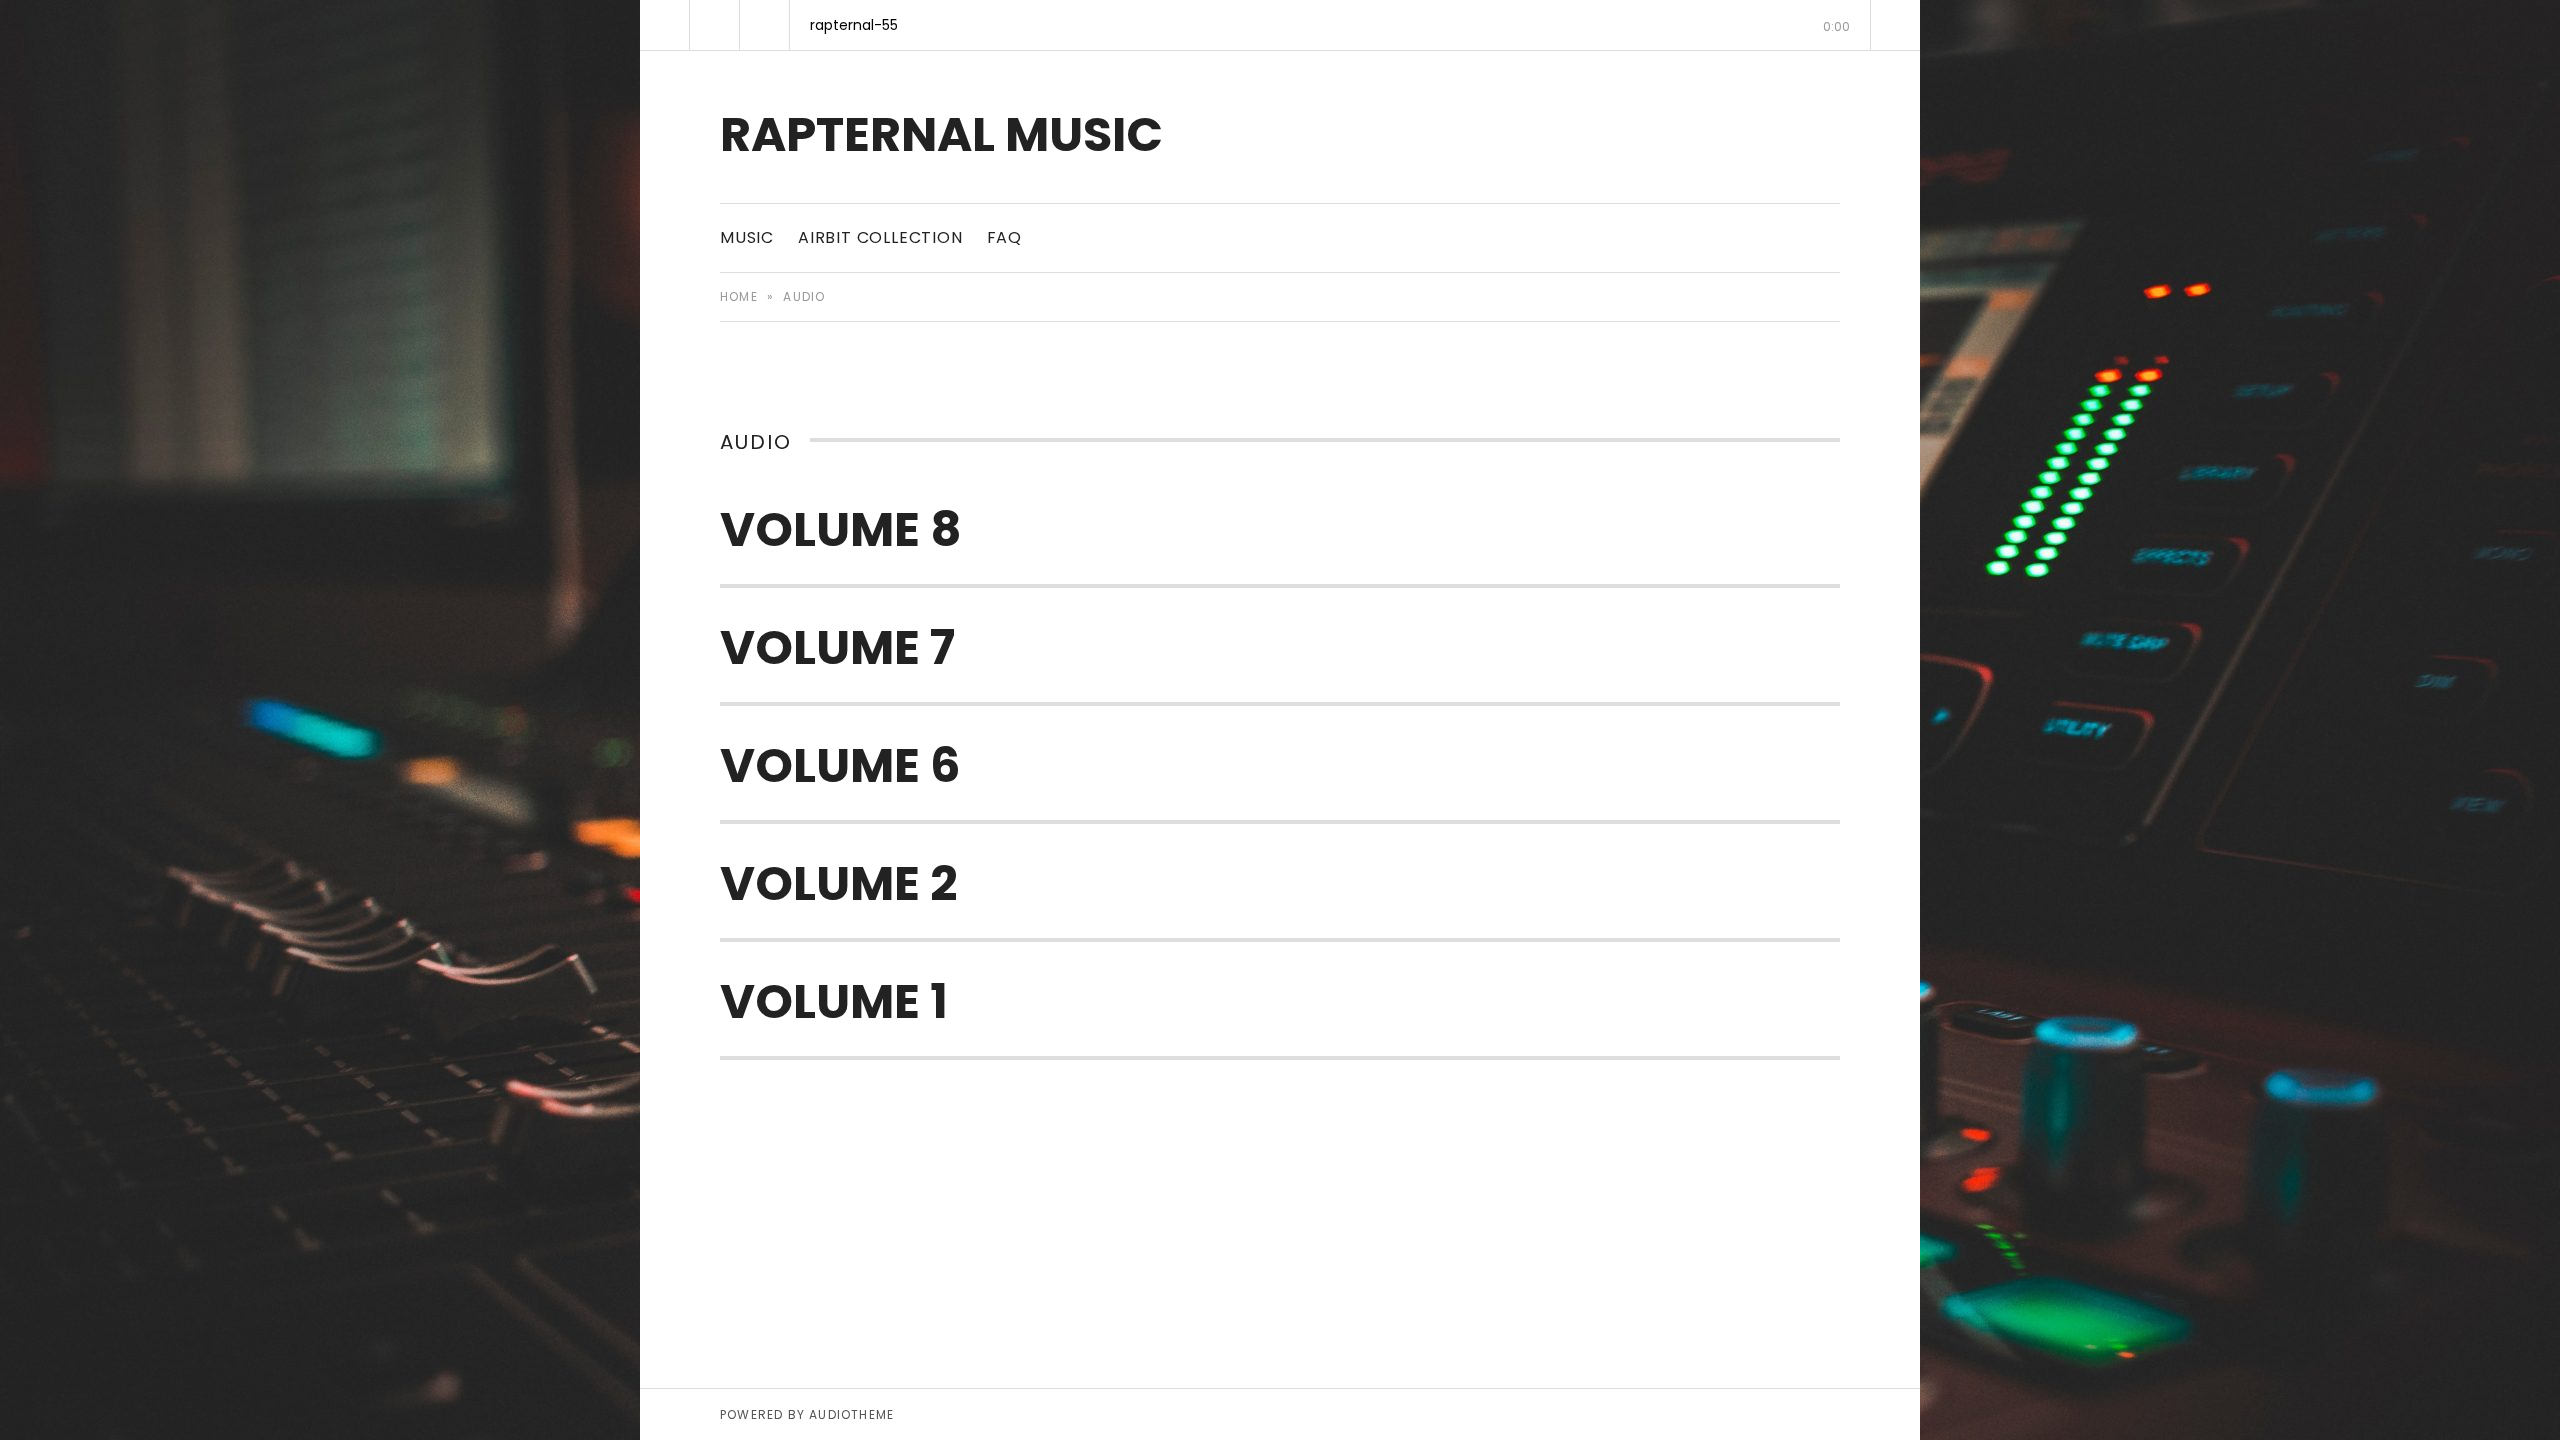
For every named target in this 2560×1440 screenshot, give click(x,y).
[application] (1280, 25)
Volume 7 (837, 647)
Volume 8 (841, 529)
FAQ (1004, 237)
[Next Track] (765, 25)
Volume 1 (834, 1001)
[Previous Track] (665, 25)
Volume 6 (840, 765)
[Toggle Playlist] (1895, 25)
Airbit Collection (880, 237)
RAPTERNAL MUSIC (941, 134)
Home (739, 296)
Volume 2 (838, 883)
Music (747, 237)
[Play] (715, 25)
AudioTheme (851, 1414)
